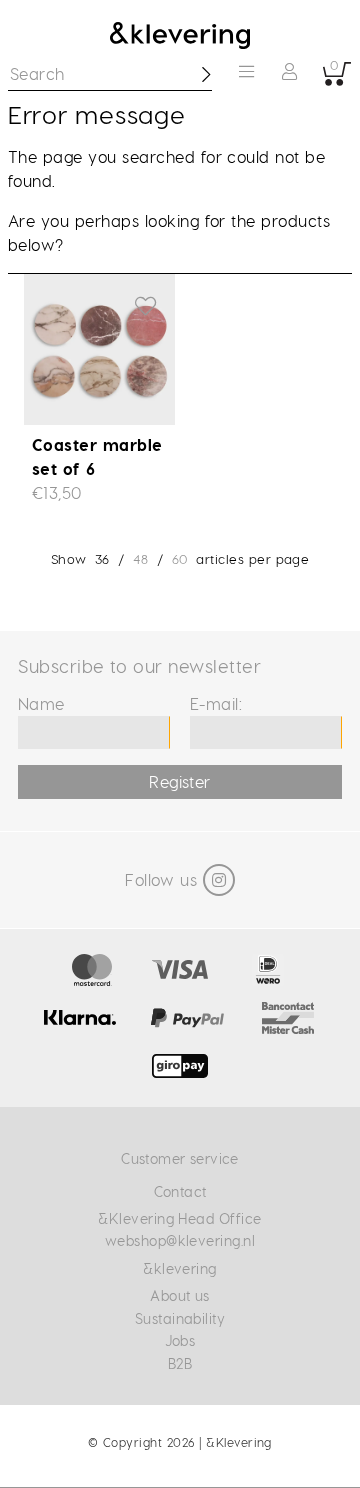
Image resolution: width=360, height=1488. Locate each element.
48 (140, 558)
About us (180, 1295)
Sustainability (180, 1318)
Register (180, 781)
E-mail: (216, 703)
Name (41, 703)
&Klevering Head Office (180, 1218)
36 (102, 558)
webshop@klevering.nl (180, 1240)
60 (180, 558)
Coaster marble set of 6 (97, 456)
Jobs (180, 1340)
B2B (180, 1363)
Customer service (180, 1158)
